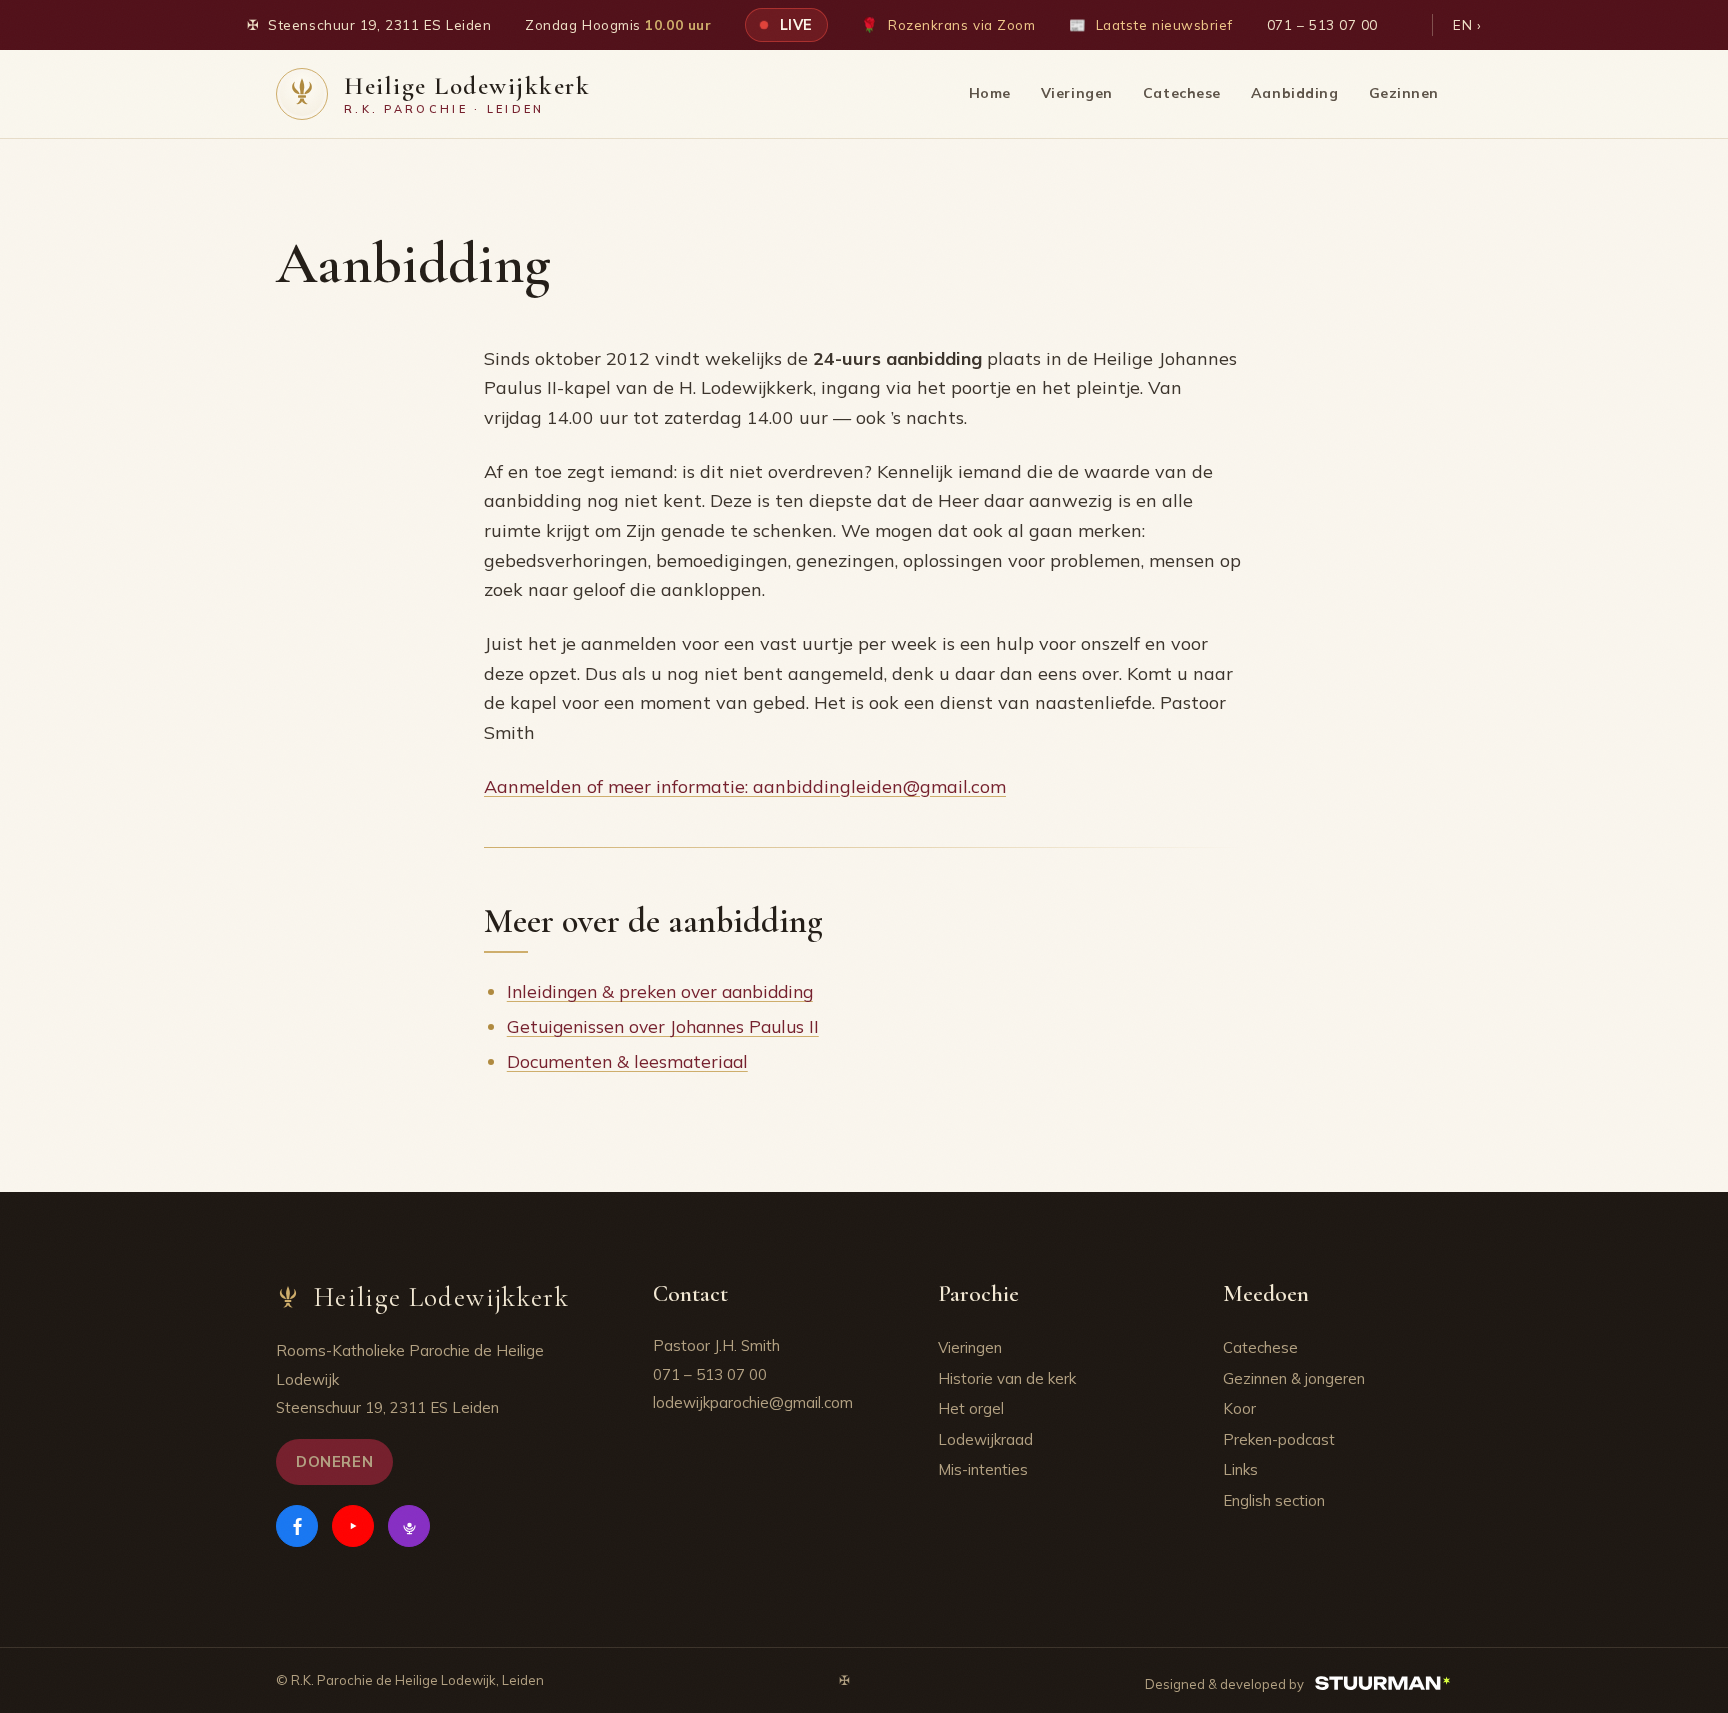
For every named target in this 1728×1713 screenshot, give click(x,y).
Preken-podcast (1279, 1439)
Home (990, 93)
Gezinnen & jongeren (1294, 1378)
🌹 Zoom (948, 24)
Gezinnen (1404, 93)
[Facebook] (297, 1526)
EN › (1467, 24)
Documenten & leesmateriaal (627, 1061)
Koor (1239, 1408)
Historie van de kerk (1007, 1378)
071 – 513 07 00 (1322, 24)
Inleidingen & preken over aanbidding (660, 991)
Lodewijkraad (985, 1439)
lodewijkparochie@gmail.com (753, 1402)
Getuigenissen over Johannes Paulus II (663, 1026)
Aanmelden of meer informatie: (745, 786)
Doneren (334, 1461)
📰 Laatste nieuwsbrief (1151, 24)
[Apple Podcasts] (409, 1526)
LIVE (794, 24)
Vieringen (1077, 93)
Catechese (1182, 93)
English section (1274, 1500)
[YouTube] (353, 1526)
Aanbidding (1295, 93)
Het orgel (971, 1408)
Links (1240, 1469)
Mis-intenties (983, 1469)
